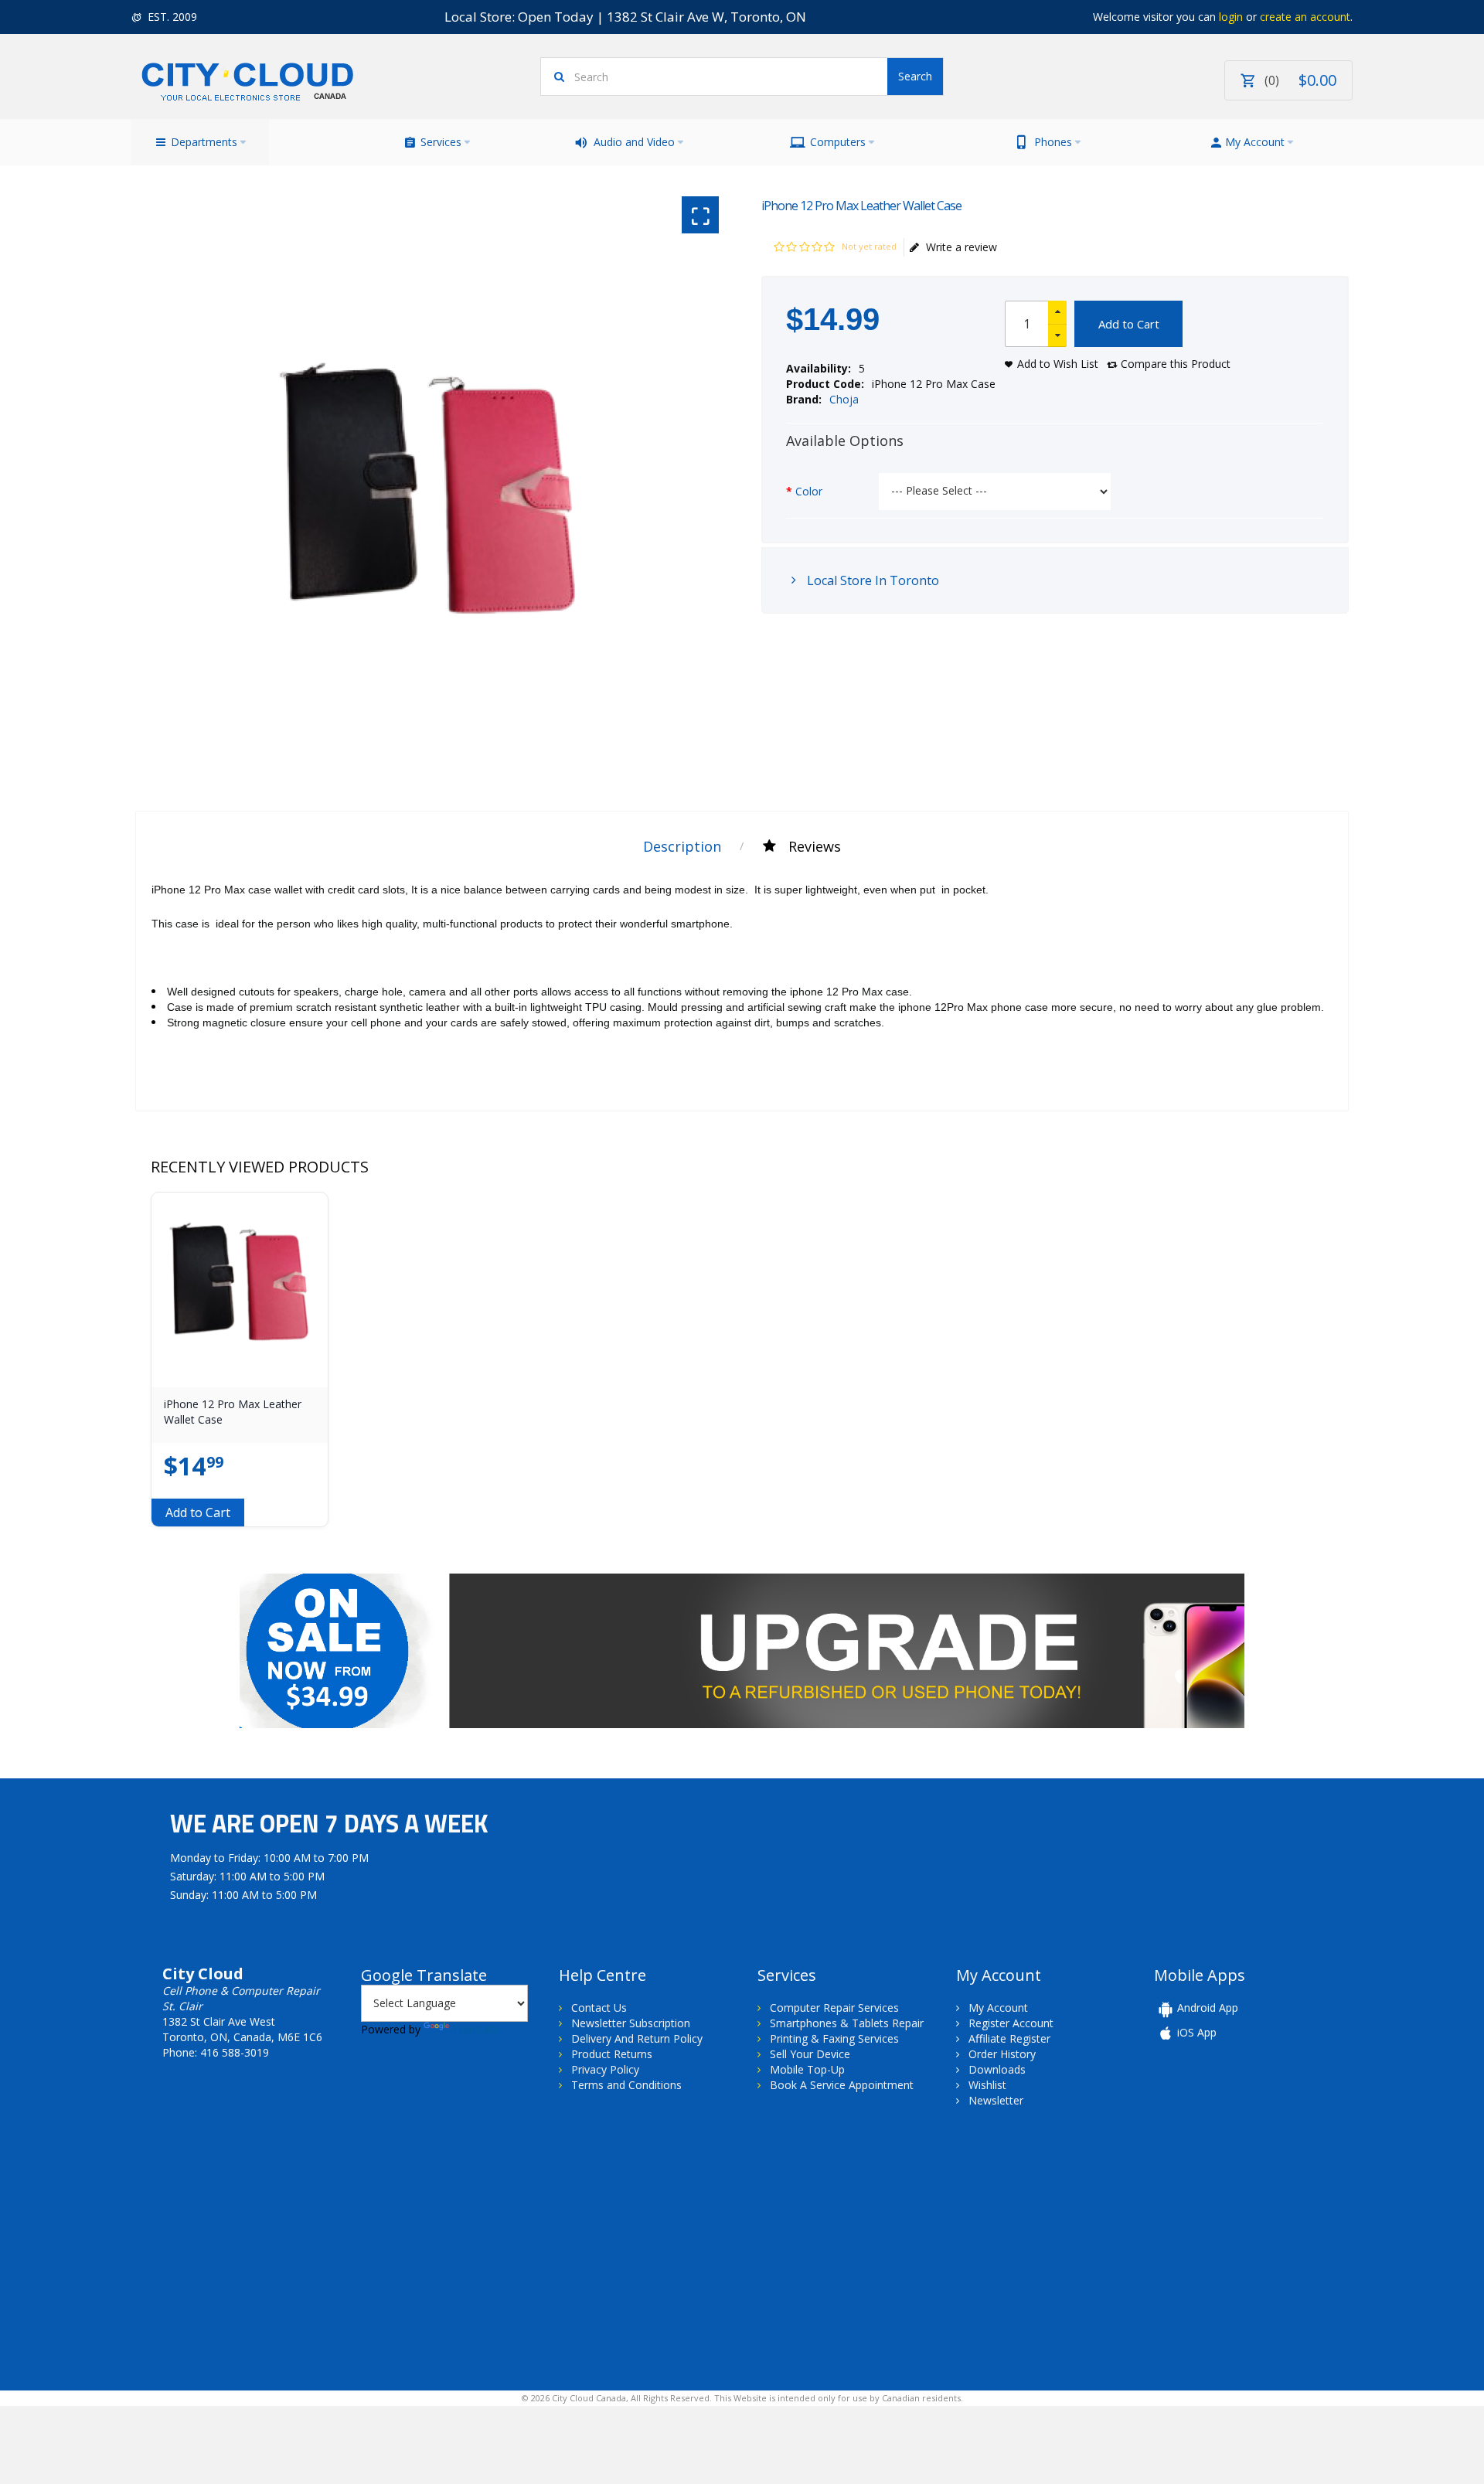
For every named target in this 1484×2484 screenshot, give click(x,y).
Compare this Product (1176, 364)
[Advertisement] (261, 2248)
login (1231, 17)
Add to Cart (1129, 324)
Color (809, 491)
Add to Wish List (1058, 364)
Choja (844, 399)
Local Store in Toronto (871, 580)
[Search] (915, 77)
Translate (476, 2029)
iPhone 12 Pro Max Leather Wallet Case (233, 1412)
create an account (1305, 17)
